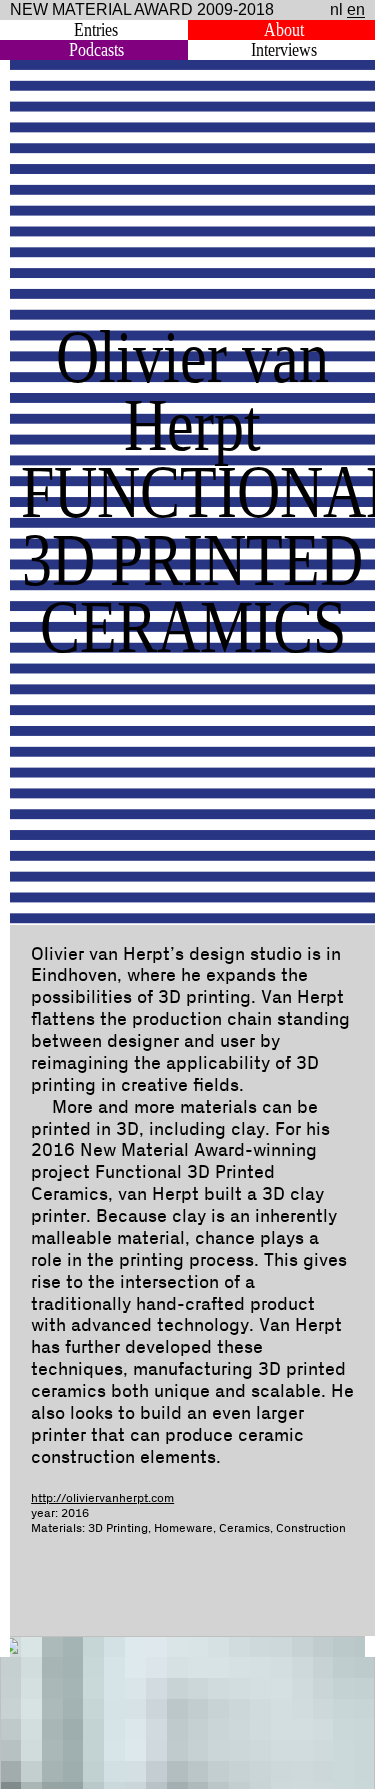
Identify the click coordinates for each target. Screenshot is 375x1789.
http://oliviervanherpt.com (102, 1498)
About (284, 30)
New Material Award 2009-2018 (142, 9)
